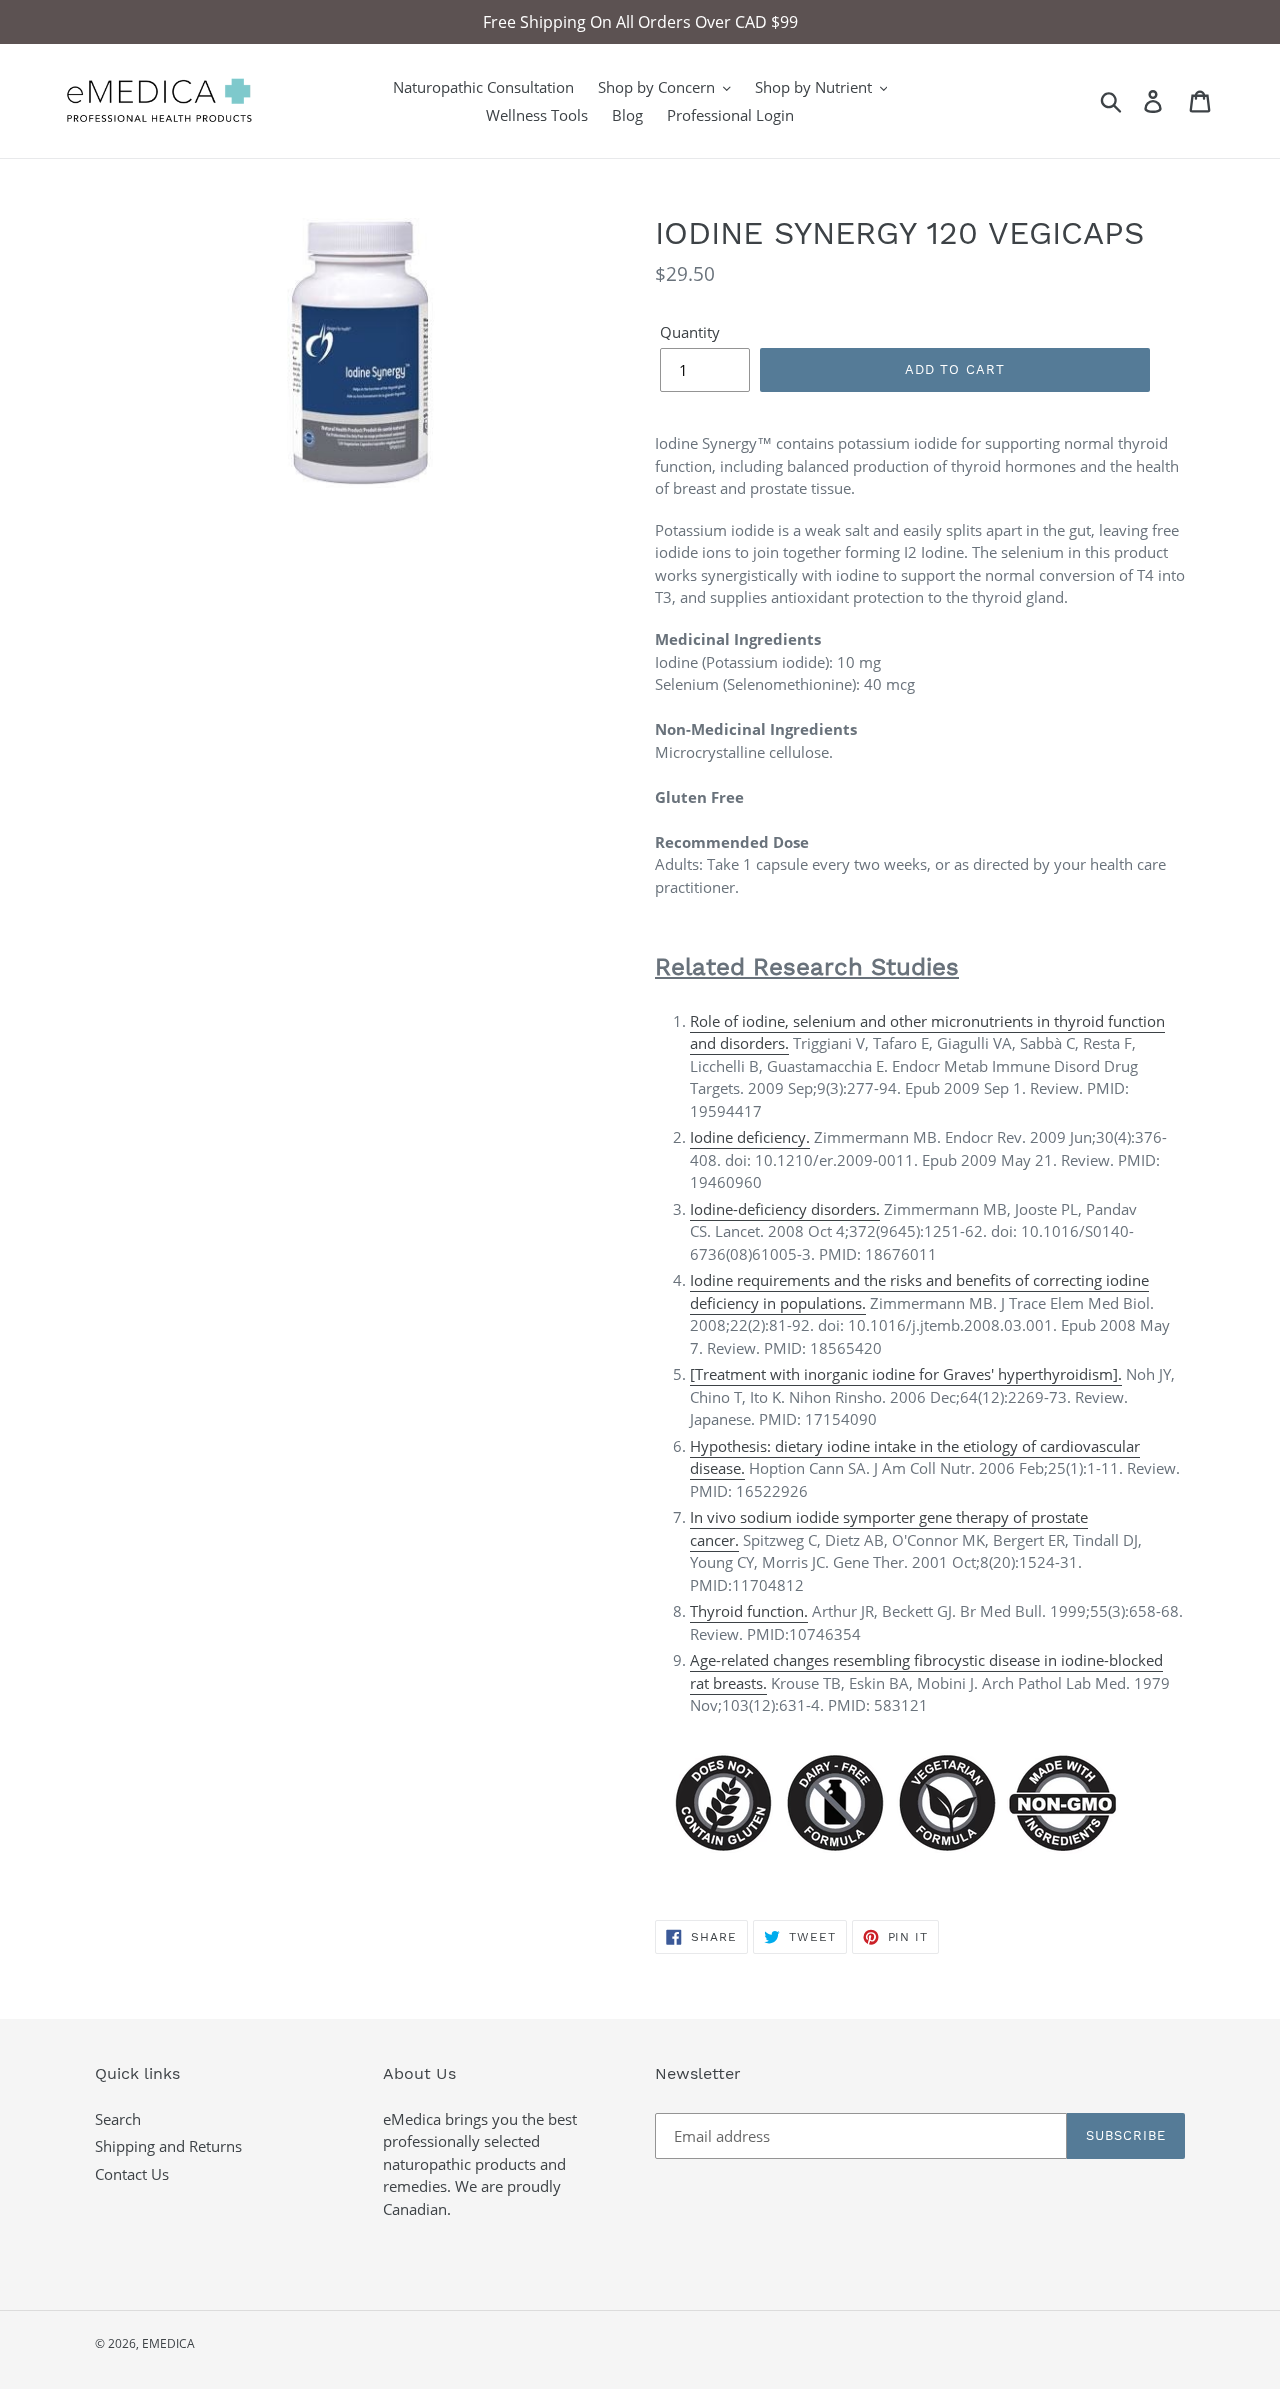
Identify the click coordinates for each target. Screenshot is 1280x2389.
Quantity (690, 332)
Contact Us (132, 2174)
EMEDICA (168, 2343)
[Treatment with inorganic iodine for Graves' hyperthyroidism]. (906, 1374)
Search (118, 2119)
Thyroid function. (749, 1611)
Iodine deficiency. (750, 1137)
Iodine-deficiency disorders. (785, 1209)
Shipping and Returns (168, 2146)
